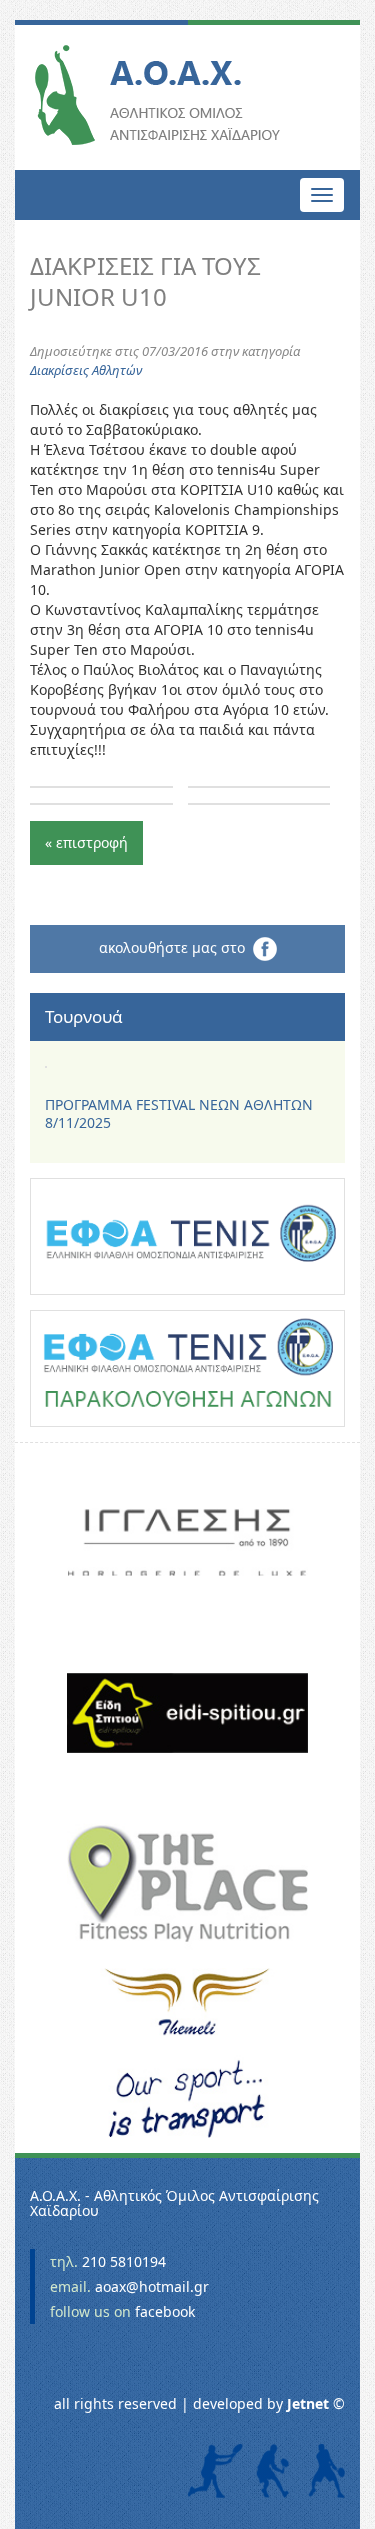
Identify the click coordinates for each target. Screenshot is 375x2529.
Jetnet (308, 2403)
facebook (165, 2311)
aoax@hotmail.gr (152, 2286)
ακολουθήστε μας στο (176, 946)
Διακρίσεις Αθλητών (86, 370)
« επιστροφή (86, 842)
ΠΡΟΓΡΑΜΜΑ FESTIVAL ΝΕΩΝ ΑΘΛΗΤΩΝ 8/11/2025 (179, 1113)
